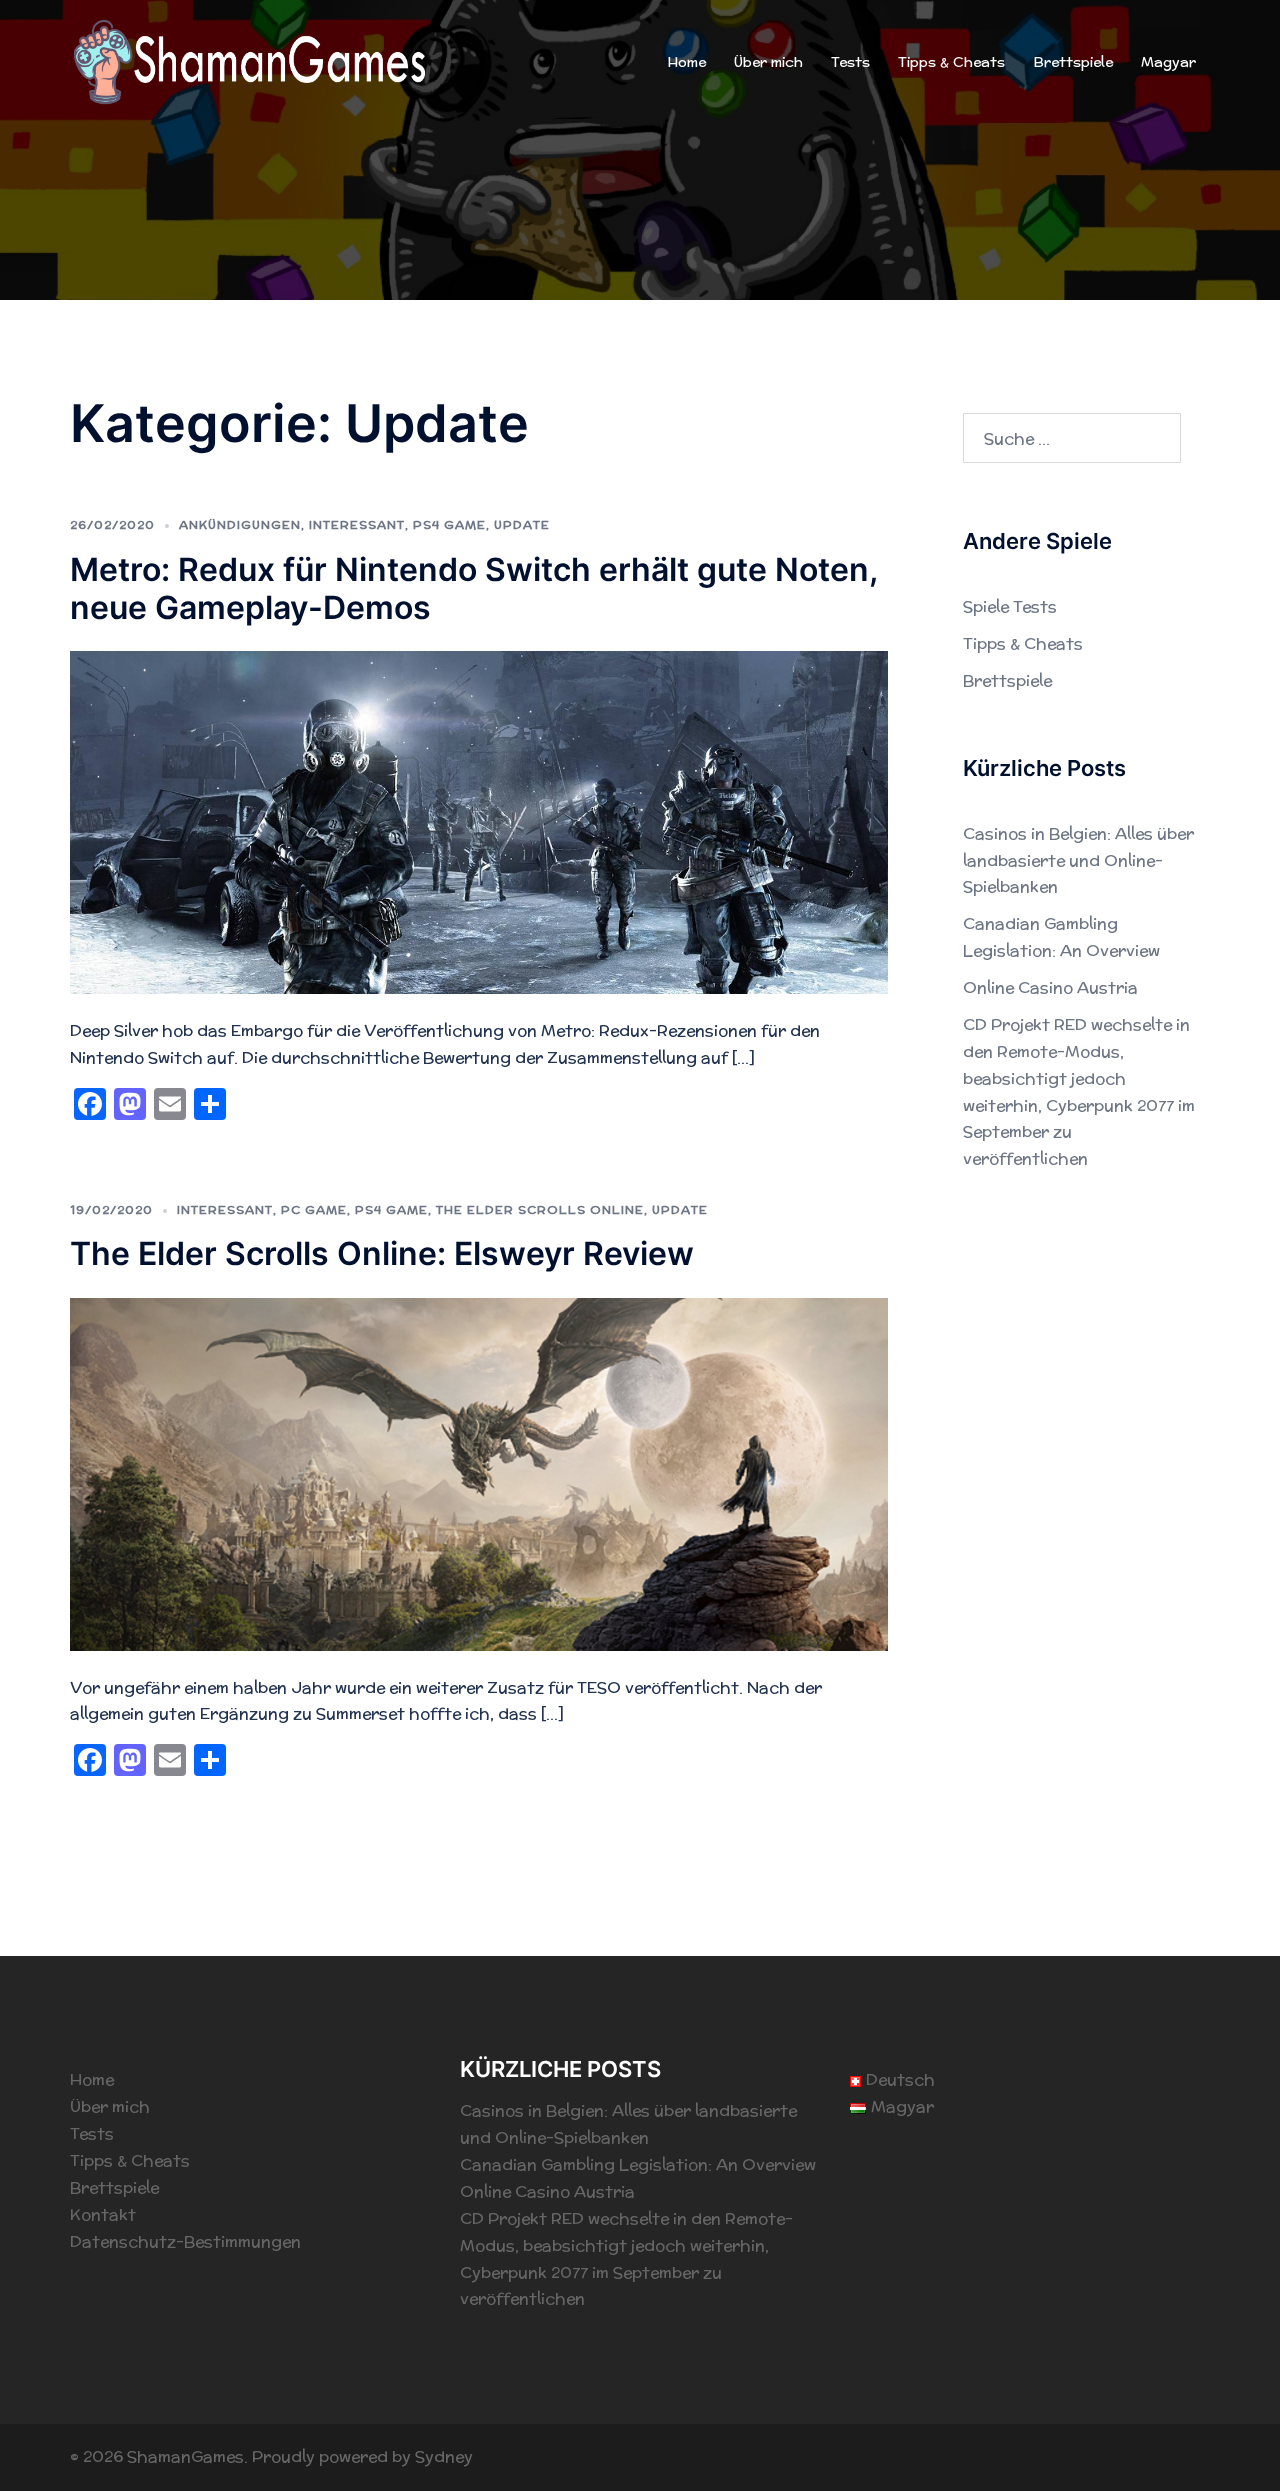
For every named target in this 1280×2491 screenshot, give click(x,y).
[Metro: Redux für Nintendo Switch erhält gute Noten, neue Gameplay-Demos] (479, 821)
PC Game (314, 1209)
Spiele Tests (1010, 606)
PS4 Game (449, 524)
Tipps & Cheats (951, 62)
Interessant (357, 524)
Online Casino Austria (1050, 987)
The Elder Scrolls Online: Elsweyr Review (382, 1253)
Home (686, 62)
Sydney (444, 2456)
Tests (850, 62)
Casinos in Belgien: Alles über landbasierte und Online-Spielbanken (1078, 860)
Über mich (768, 62)
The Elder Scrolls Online (540, 1209)
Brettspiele (1073, 62)
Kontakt (103, 2214)
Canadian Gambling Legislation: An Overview (638, 2164)
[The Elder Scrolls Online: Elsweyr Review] (479, 1472)
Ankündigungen (240, 524)
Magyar (1168, 62)
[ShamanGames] (250, 61)
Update (522, 524)
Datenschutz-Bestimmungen (185, 2241)
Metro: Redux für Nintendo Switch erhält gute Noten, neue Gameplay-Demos (473, 588)
